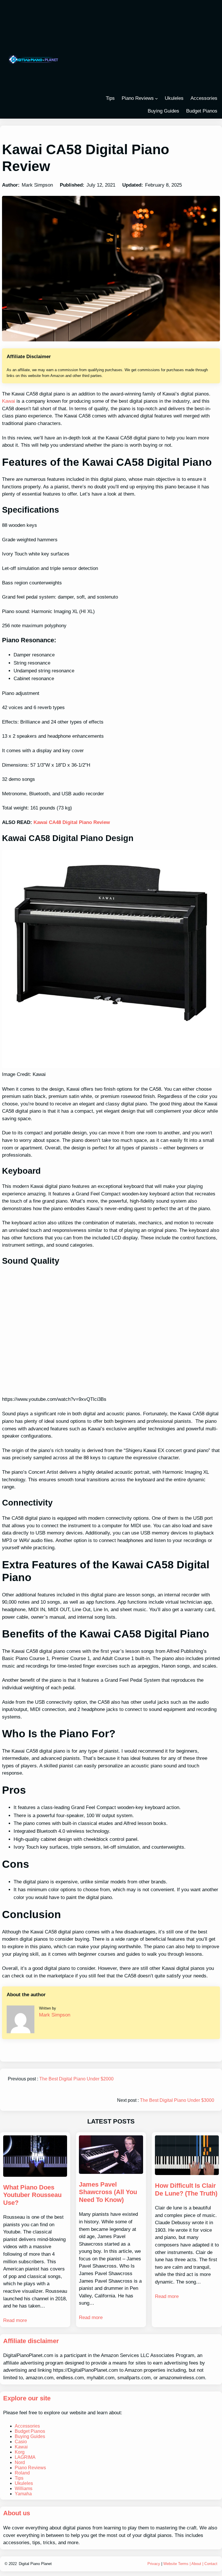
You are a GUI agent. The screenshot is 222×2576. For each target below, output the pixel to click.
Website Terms (176, 2564)
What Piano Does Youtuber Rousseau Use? (32, 2195)
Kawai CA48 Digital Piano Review (72, 822)
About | (198, 2564)
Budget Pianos (30, 2431)
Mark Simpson (55, 2015)
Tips (19, 2478)
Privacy (154, 2564)
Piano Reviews (138, 98)
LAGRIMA (25, 2457)
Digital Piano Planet (35, 2564)
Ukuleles (24, 2483)
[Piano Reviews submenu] (156, 98)
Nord (20, 2462)
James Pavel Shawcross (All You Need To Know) (108, 2192)
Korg (20, 2452)
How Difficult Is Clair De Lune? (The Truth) (186, 2189)
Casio (21, 2442)
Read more (15, 2320)
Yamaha (23, 2494)
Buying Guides (30, 2436)
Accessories (27, 2426)
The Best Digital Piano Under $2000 (76, 2079)
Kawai (9, 401)
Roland (22, 2473)
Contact (211, 2564)
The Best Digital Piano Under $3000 (177, 2100)
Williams (24, 2488)
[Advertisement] (148, 48)
